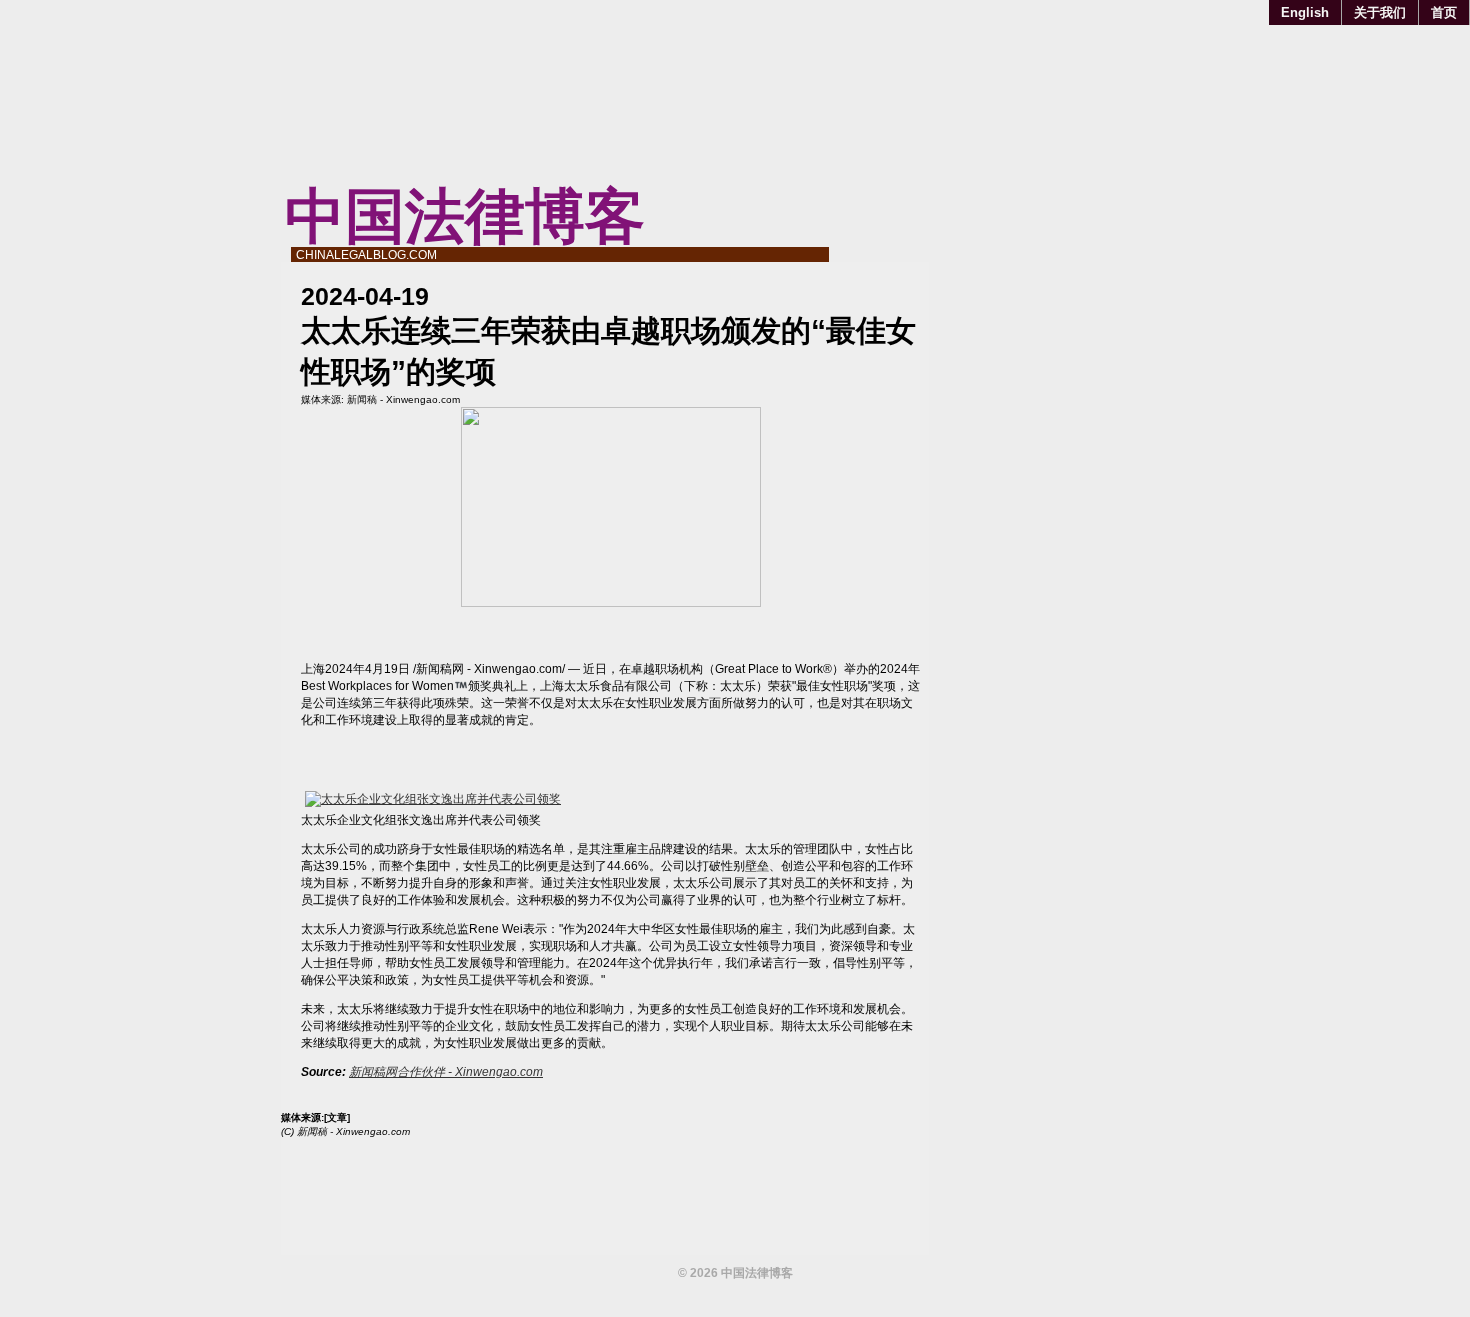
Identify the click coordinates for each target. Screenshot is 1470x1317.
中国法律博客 (465, 216)
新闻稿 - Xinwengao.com (403, 399)
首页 (1444, 12)
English (1305, 12)
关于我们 (1380, 12)
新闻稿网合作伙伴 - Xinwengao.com (446, 1072)
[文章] (337, 1117)
